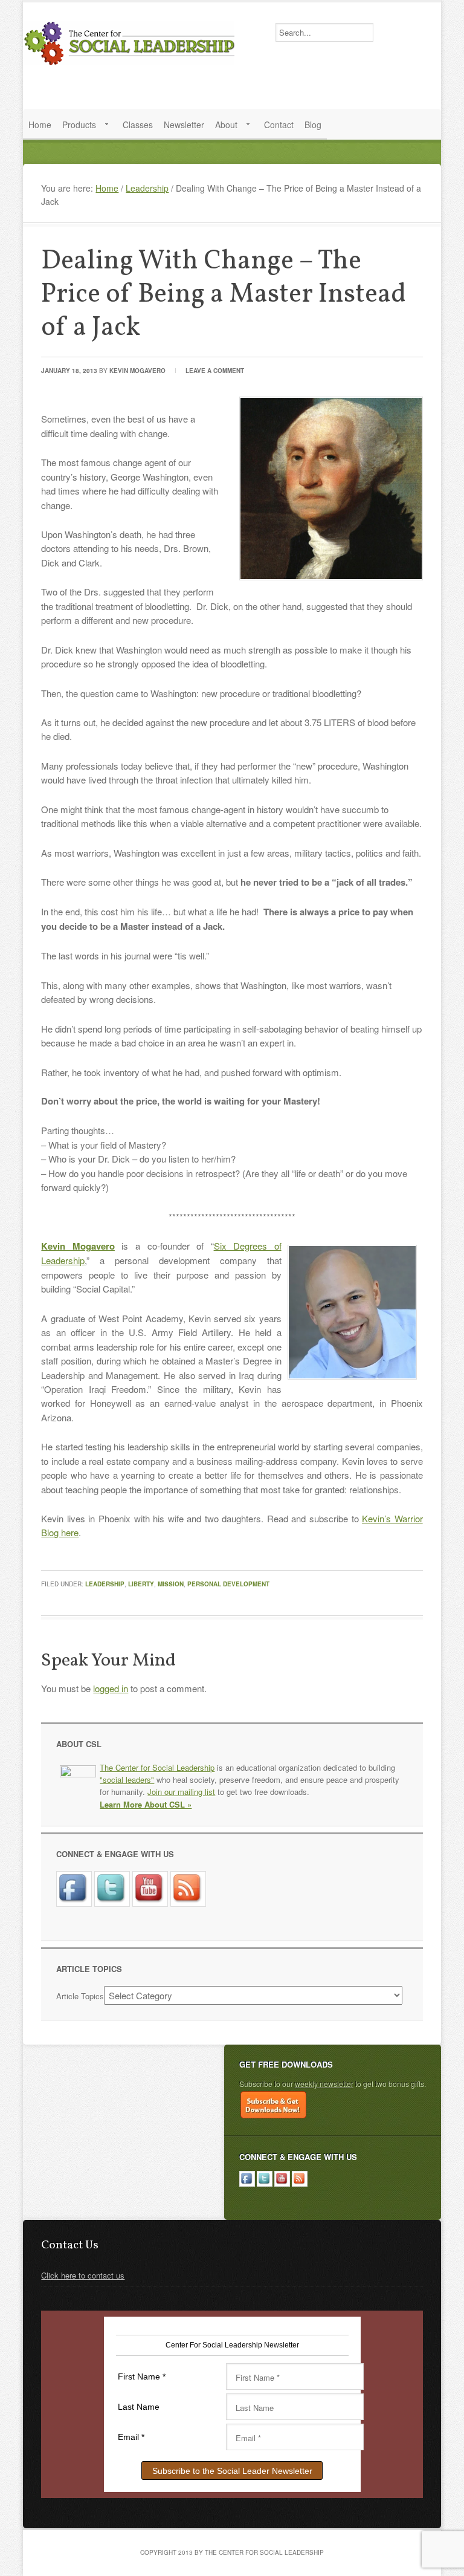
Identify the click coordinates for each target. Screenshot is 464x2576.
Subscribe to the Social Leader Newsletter (232, 2471)
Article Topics (80, 1996)
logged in (111, 1688)
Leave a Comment (215, 371)
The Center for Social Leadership (132, 43)
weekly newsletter (324, 2084)
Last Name (139, 2407)
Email (131, 2437)
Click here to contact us (83, 2275)
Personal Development (228, 1584)
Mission (171, 1584)
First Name (142, 2376)
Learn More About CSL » (146, 1804)
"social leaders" (127, 1780)
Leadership (105, 1584)
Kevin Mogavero (137, 371)
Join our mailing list (181, 1792)
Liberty (141, 1584)
